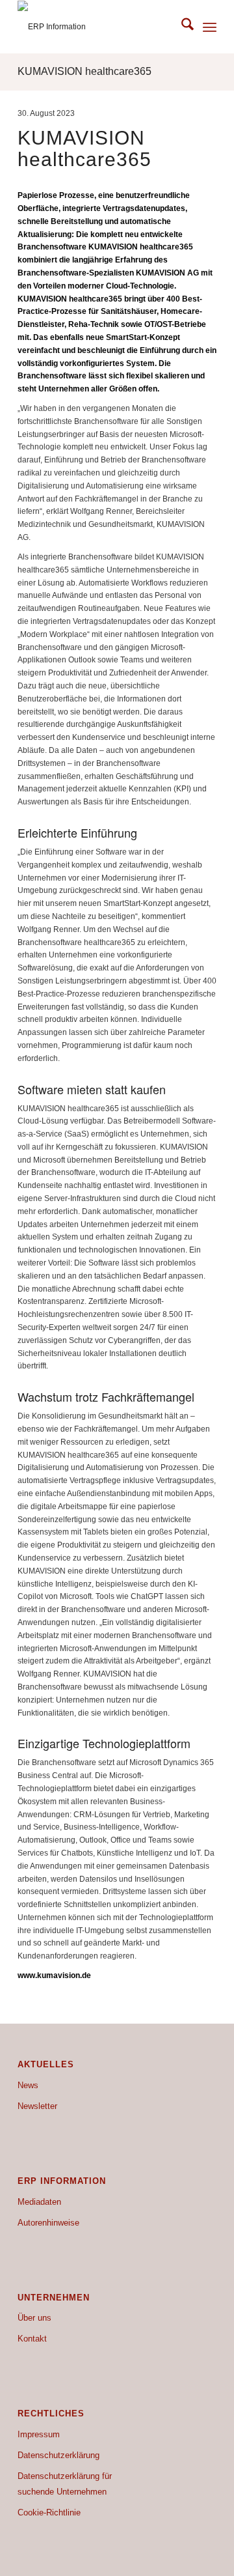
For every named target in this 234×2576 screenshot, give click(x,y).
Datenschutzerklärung (58, 2455)
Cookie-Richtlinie (49, 2512)
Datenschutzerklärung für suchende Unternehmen (65, 2484)
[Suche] (181, 27)
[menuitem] (181, 27)
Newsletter (37, 2106)
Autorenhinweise (48, 2223)
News (28, 2085)
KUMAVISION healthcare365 (84, 71)
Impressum (39, 2434)
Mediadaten (39, 2202)
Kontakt (32, 2339)
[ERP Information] (97, 27)
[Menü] (210, 27)
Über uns (34, 2318)
